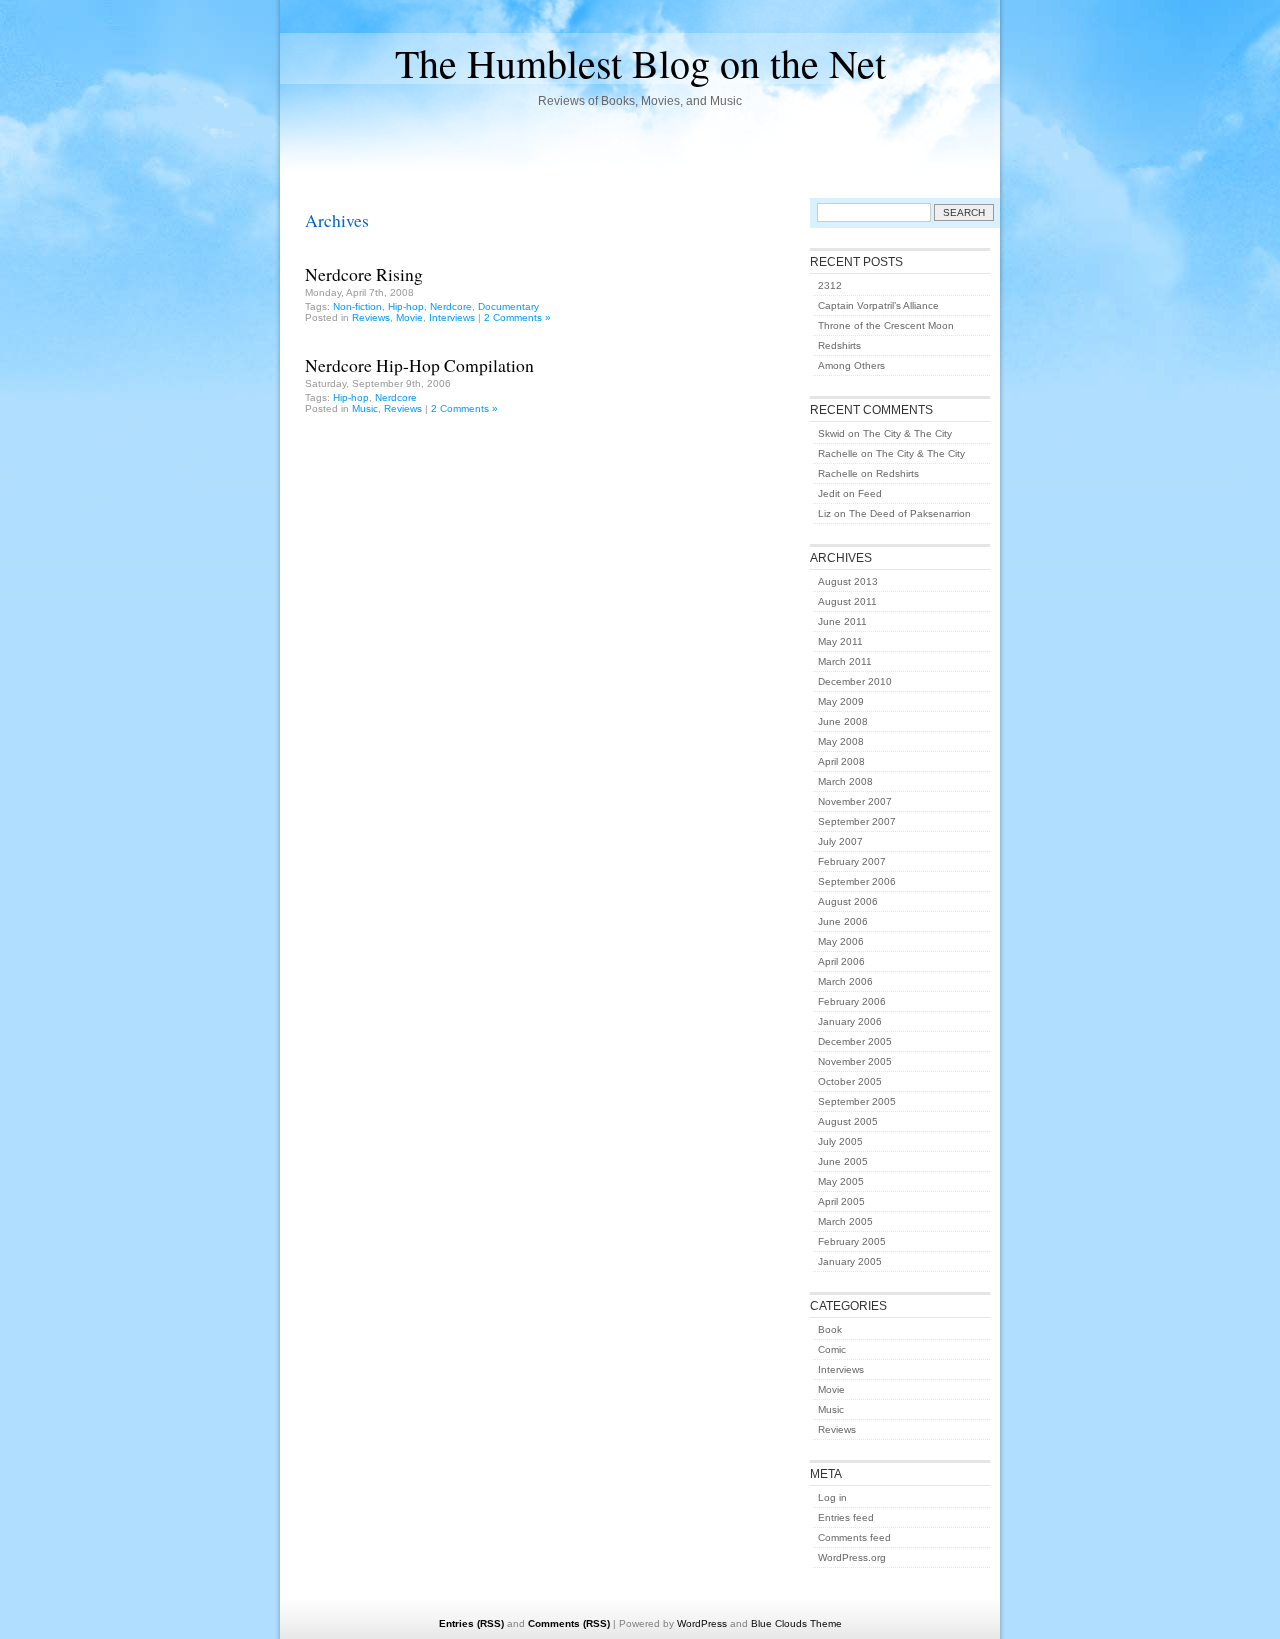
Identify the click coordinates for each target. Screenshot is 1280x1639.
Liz (824, 513)
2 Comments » (517, 317)
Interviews (452, 317)
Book (830, 1329)
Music (365, 408)
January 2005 (850, 1261)
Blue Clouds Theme (796, 1623)
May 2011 (840, 641)
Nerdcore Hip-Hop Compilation (419, 365)
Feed (870, 493)
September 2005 (857, 1101)
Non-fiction (357, 306)
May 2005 (841, 1181)
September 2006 (857, 881)
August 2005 (848, 1121)
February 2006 (852, 1001)
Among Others (851, 365)
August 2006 (848, 901)
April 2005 (841, 1201)
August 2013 (848, 581)
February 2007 (852, 861)
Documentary (508, 306)
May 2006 (841, 941)
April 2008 (841, 761)
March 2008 (845, 781)
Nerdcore (451, 306)
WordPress (702, 1623)
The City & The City (907, 433)
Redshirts (839, 345)
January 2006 (850, 1021)
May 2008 (841, 741)
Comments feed (854, 1537)
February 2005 (852, 1241)
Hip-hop (406, 306)
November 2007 (855, 801)
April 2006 (841, 961)
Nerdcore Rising (364, 274)
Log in (832, 1497)
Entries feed (846, 1517)
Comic (832, 1349)
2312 (830, 285)
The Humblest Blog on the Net (640, 62)
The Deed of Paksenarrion (910, 513)
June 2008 (843, 721)
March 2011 (845, 661)
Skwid (831, 433)
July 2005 (840, 1141)
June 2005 (843, 1161)
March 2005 (845, 1221)
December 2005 (855, 1041)
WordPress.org (852, 1557)
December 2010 (855, 681)
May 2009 (841, 701)
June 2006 (843, 921)
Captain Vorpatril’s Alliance (878, 305)
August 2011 (847, 601)
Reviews (371, 317)
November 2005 (855, 1061)
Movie (409, 317)
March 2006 (845, 981)
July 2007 (840, 841)
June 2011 (842, 621)
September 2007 (857, 821)
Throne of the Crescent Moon (886, 325)
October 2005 (850, 1081)
